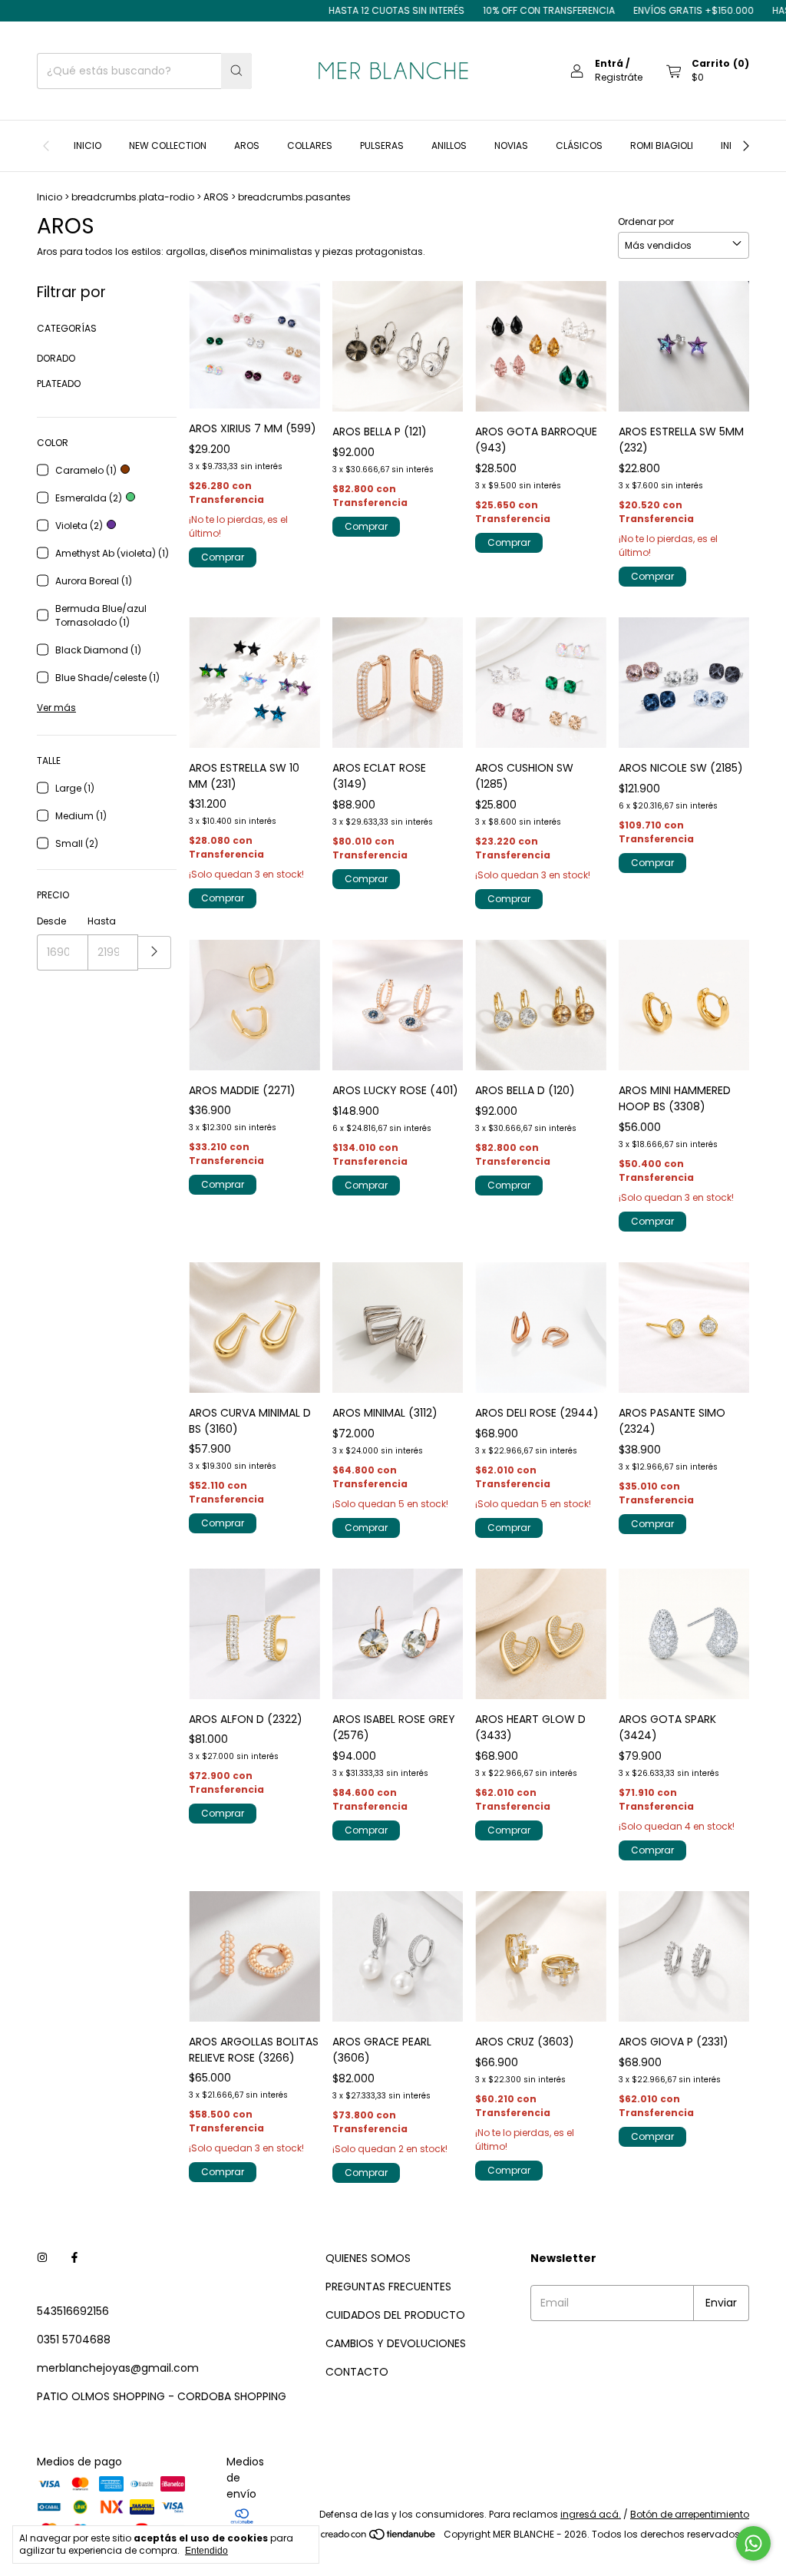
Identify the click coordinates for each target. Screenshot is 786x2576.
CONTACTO (357, 2372)
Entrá (609, 63)
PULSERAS (382, 145)
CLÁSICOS (579, 145)
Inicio (50, 197)
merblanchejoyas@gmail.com (118, 2368)
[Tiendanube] (379, 2538)
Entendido (206, 2551)
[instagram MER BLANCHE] (42, 2259)
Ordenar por (646, 222)
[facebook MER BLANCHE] (74, 2259)
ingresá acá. (591, 2514)
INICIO (88, 145)
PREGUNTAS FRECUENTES (388, 2287)
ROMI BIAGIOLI (662, 145)
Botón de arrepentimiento (690, 2514)
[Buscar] (236, 71)
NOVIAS (511, 145)
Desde (51, 921)
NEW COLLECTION (168, 145)
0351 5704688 (74, 2340)
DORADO (56, 358)
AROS (247, 145)
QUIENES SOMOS (368, 2258)
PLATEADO (59, 384)
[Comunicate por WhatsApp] (753, 2543)
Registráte (619, 77)
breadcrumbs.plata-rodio (133, 197)
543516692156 (73, 2311)
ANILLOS (449, 145)
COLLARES (310, 145)
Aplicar (155, 952)
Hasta (102, 921)
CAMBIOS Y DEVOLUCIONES (396, 2343)
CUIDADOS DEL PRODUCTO (395, 2315)
